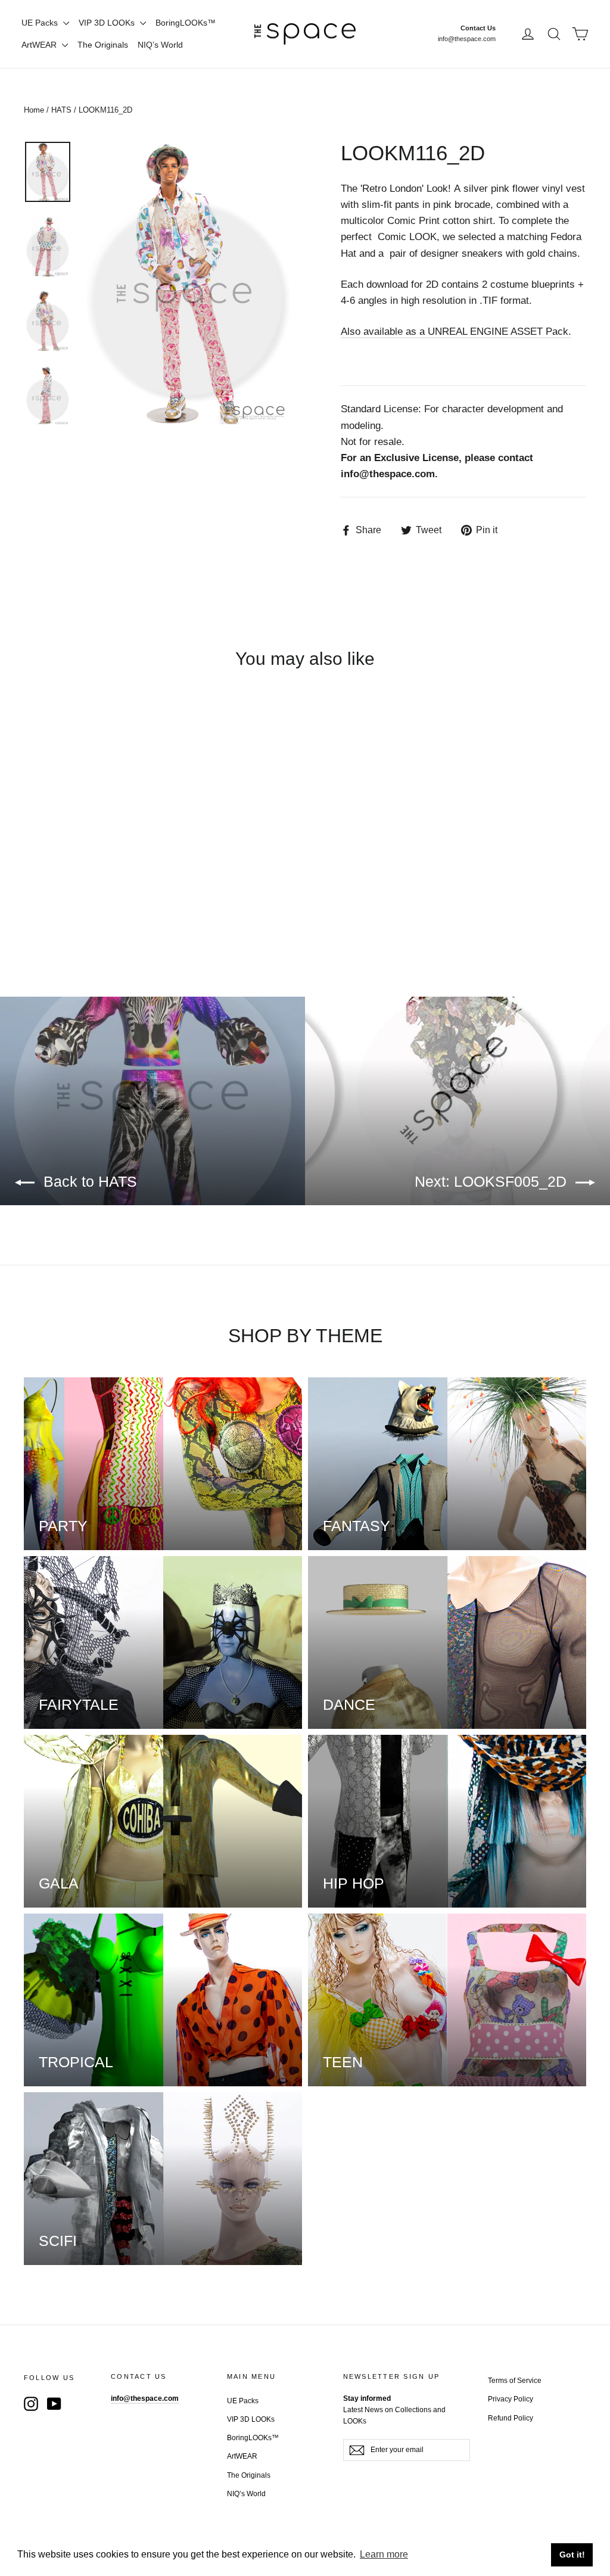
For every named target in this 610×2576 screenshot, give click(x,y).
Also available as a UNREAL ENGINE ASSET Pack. (456, 332)
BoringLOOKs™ (186, 23)
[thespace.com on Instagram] (31, 2403)
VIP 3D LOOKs (108, 23)
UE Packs (41, 23)
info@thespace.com (467, 39)
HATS (61, 110)
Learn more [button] (384, 2554)
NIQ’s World (160, 45)
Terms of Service (515, 2381)
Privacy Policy (511, 2399)
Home (34, 110)
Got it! (572, 2555)
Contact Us (478, 28)
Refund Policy (511, 2418)
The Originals (103, 45)
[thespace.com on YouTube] (54, 2403)
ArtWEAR (40, 45)
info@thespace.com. (389, 474)
